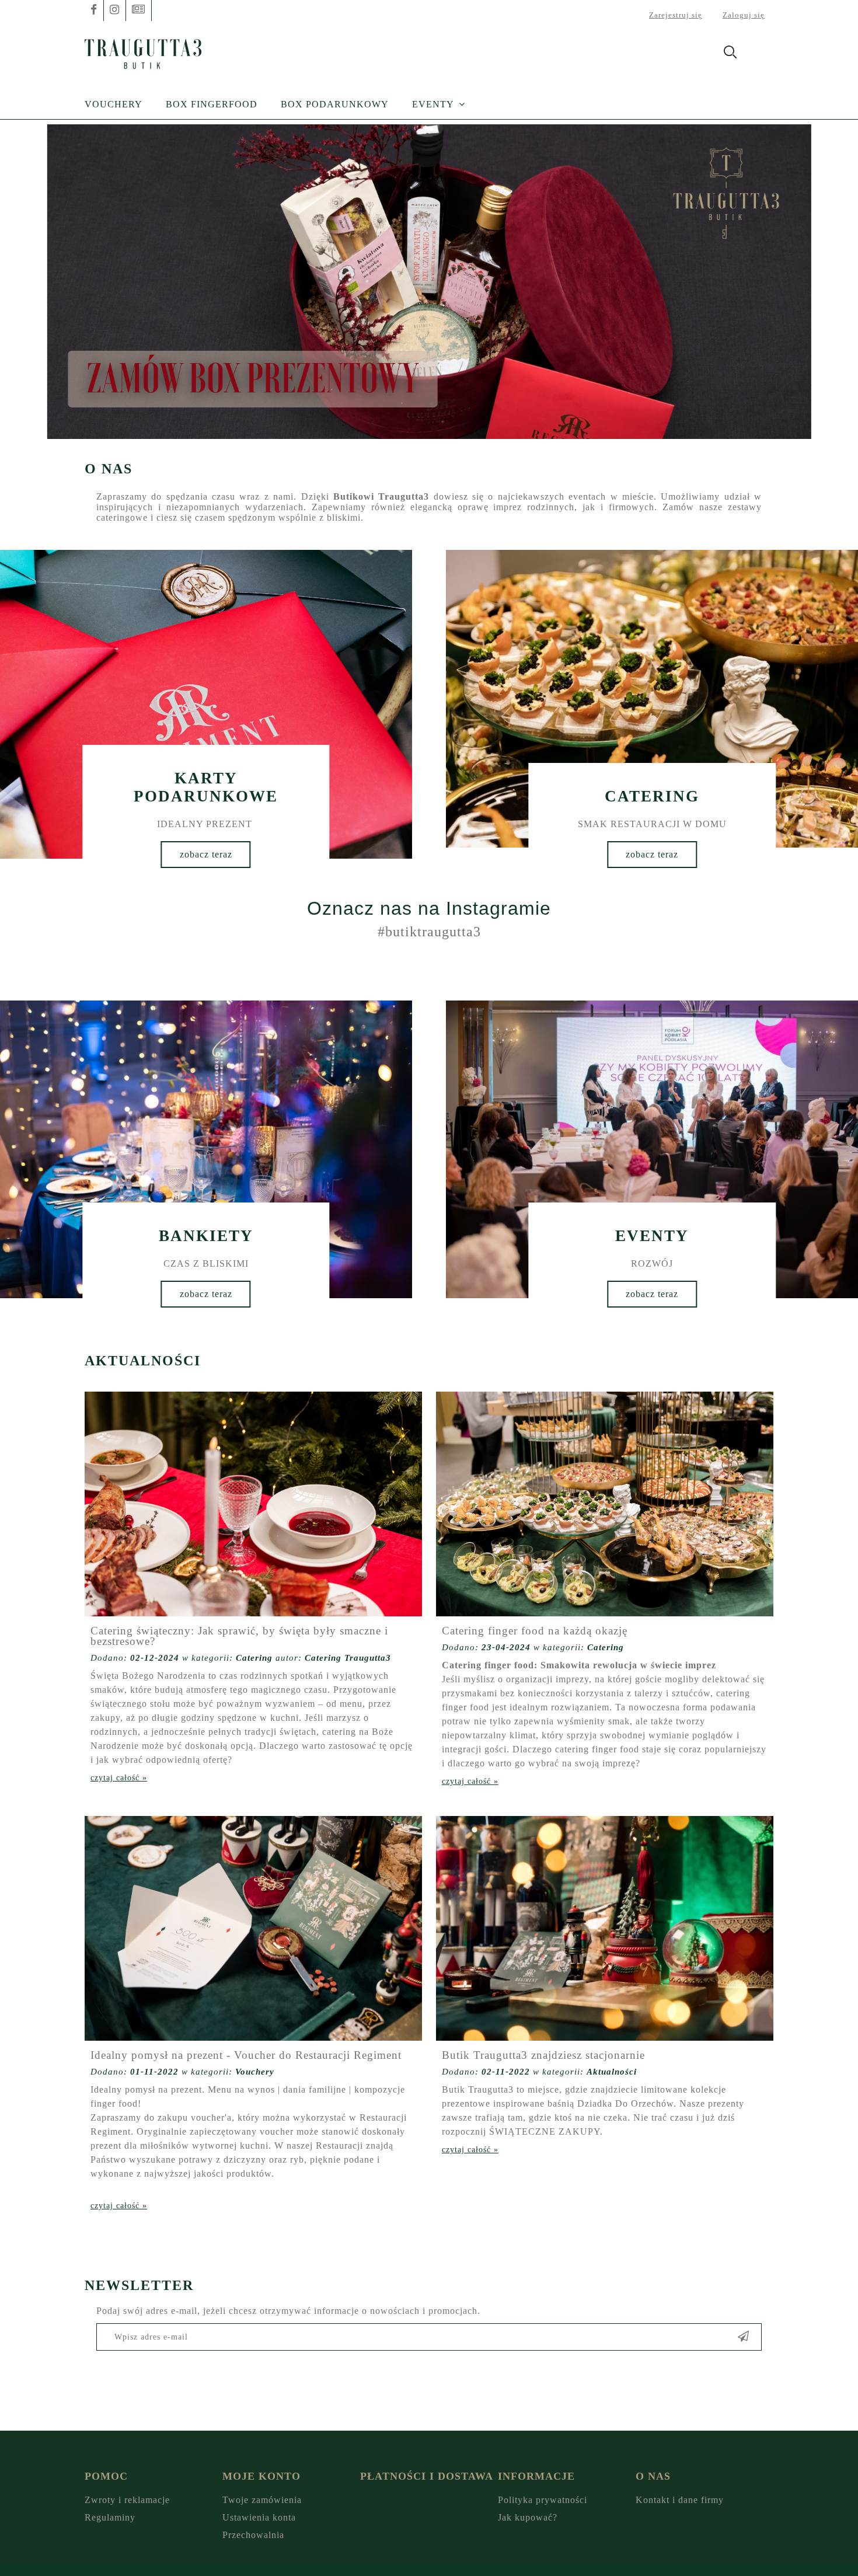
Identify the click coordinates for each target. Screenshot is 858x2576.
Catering (254, 1658)
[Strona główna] (143, 52)
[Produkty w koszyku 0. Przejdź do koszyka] (761, 54)
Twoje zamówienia (262, 2500)
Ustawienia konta (259, 2517)
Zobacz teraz (206, 854)
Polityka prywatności (543, 2500)
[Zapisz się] (744, 2337)
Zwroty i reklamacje (127, 2500)
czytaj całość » (119, 1778)
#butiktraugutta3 (429, 932)
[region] (429, 282)
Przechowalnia (253, 2535)
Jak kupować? (528, 2517)
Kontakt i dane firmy (680, 2500)
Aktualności (612, 2072)
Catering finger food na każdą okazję (535, 1631)
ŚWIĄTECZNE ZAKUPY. (546, 2131)
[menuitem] (125, 104)
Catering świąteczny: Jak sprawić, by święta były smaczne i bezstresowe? (239, 1636)
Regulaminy (110, 2517)
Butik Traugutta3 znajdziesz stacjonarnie (543, 2055)
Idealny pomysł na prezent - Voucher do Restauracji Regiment (246, 2055)
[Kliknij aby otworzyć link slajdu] (429, 282)
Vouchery (255, 2072)
